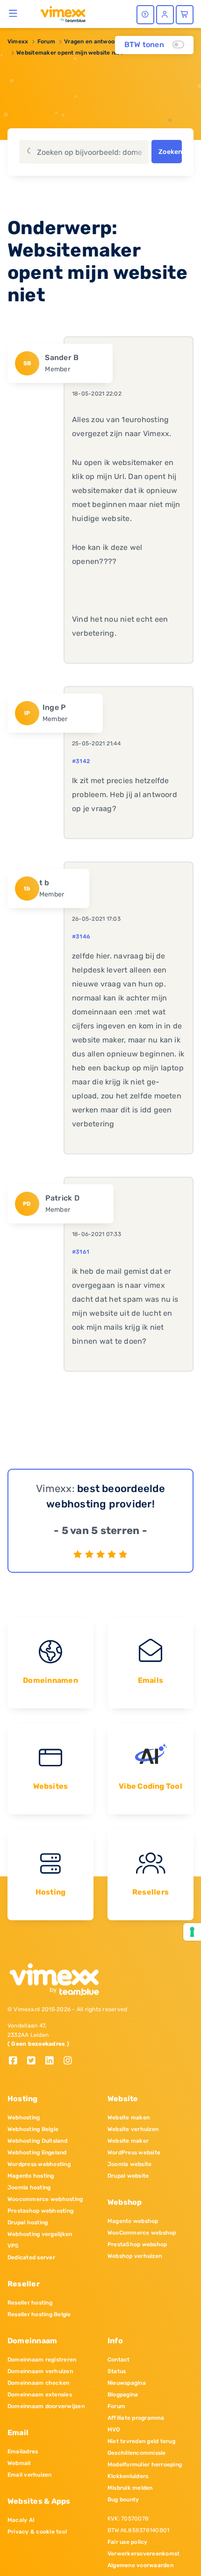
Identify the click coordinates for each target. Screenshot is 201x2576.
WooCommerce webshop (142, 2233)
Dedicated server (31, 2257)
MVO (114, 2430)
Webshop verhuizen (135, 2256)
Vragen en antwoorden (96, 42)
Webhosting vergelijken (40, 2234)
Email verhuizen (30, 2475)
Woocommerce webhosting (45, 2199)
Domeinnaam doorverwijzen (46, 2406)
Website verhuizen (133, 2129)
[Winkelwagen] (185, 15)
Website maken (129, 2118)
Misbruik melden (130, 2488)
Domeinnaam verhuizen (40, 2371)
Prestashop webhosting (40, 2211)
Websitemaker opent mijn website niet (69, 53)
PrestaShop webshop (137, 2244)
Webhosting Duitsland (37, 2141)
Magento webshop (133, 2221)
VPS (13, 2246)
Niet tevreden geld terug (141, 2441)
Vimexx (18, 42)
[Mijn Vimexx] (165, 15)
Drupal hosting (28, 2222)
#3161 (81, 1252)
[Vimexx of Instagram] (70, 2061)
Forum (46, 42)
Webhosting (24, 2118)
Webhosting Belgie (33, 2129)
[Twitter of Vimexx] (35, 2061)
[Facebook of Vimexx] (17, 2061)
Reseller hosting (30, 2303)
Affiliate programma (136, 2418)
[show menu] (13, 13)
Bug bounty (123, 2500)
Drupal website (128, 2176)
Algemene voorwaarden (140, 2565)
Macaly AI (21, 2520)
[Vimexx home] (59, 14)
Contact (119, 2360)
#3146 (81, 937)
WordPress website (134, 2152)
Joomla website (129, 2164)
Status (117, 2371)
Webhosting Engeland (37, 2152)
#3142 (81, 761)
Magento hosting (31, 2176)
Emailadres (23, 2451)
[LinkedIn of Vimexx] (53, 2061)
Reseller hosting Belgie (39, 2314)
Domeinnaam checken (38, 2383)
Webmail (19, 2463)
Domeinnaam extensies (40, 2395)
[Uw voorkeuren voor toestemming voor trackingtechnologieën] (192, 1932)
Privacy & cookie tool (37, 2532)
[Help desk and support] (145, 15)
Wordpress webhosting (39, 2164)
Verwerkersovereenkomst (144, 2554)
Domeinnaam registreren (42, 2360)
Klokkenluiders (128, 2476)
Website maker (128, 2141)
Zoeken (170, 152)
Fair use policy (128, 2542)
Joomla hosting (29, 2187)
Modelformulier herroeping (145, 2465)
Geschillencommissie (137, 2453)
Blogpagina (123, 2395)
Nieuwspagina (127, 2383)
